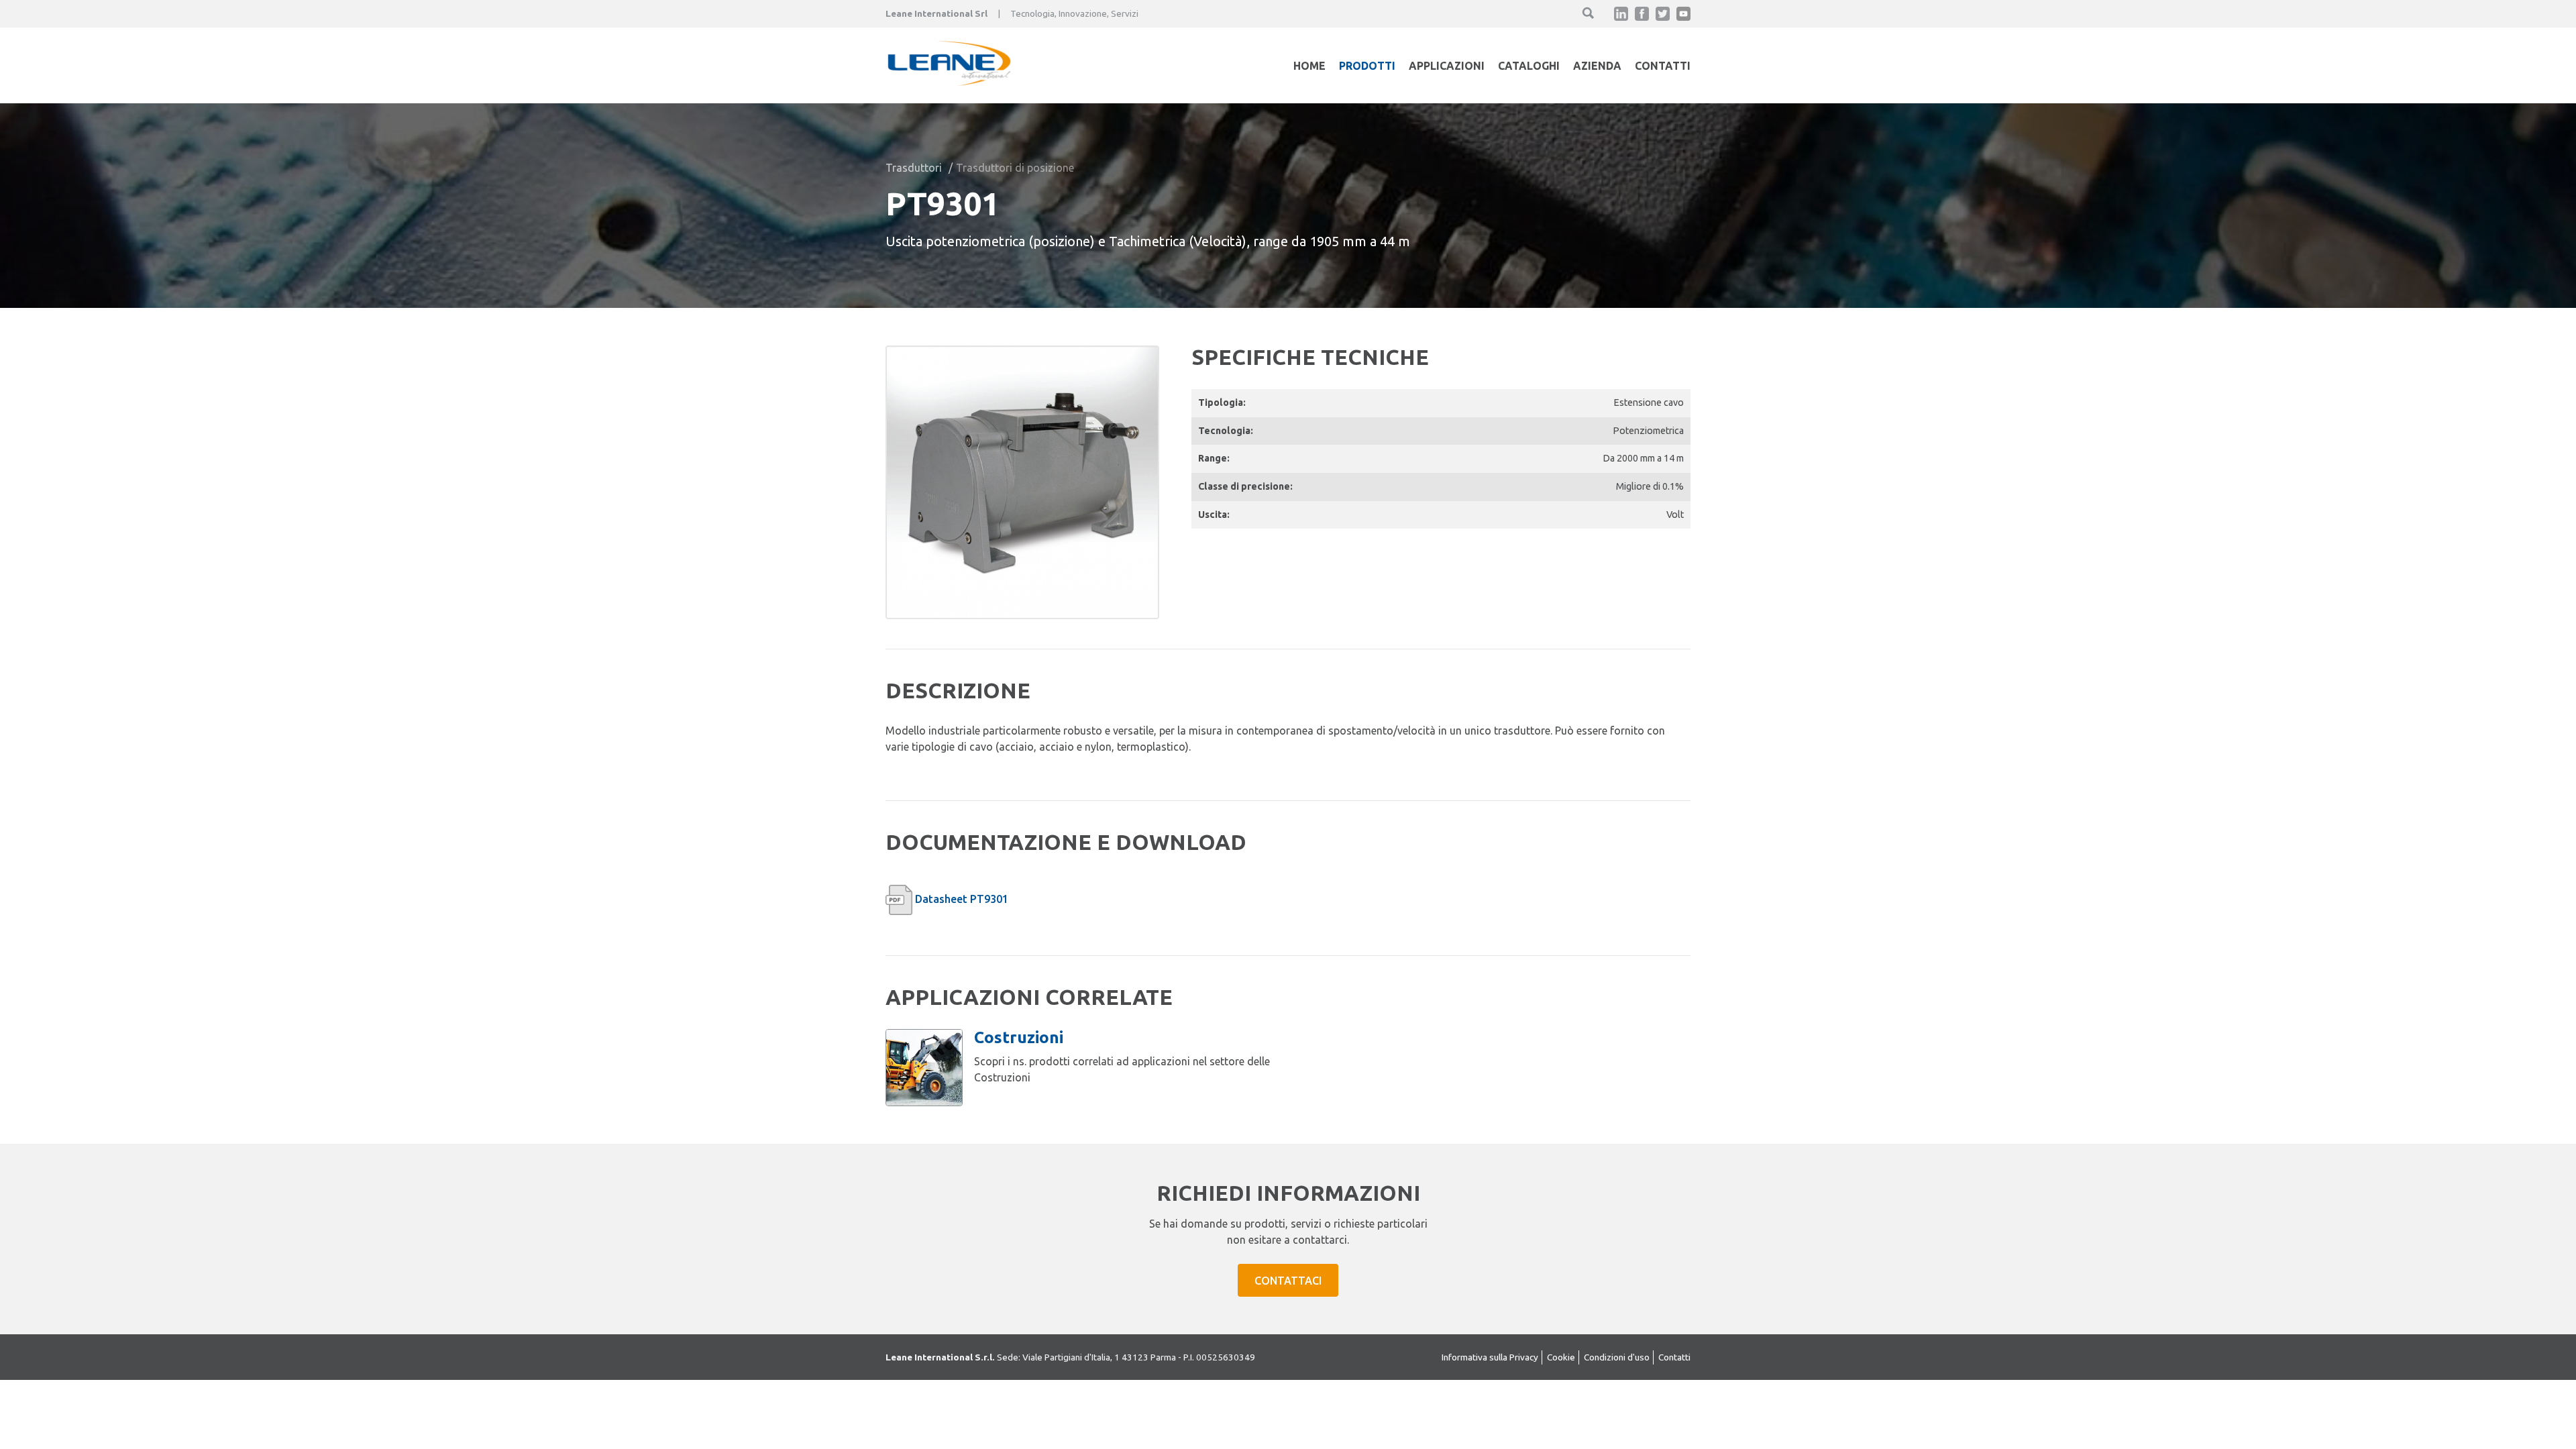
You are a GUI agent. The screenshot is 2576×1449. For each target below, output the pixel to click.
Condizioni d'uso (1617, 1357)
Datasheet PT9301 (962, 899)
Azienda (1597, 66)
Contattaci (1288, 1281)
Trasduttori (914, 168)
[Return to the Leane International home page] (949, 82)
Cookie (1561, 1357)
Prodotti (1367, 66)
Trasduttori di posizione (1015, 168)
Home (1309, 66)
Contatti (1663, 66)
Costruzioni (1019, 1037)
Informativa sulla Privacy (1490, 1357)
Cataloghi (1529, 66)
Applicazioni (1447, 66)
